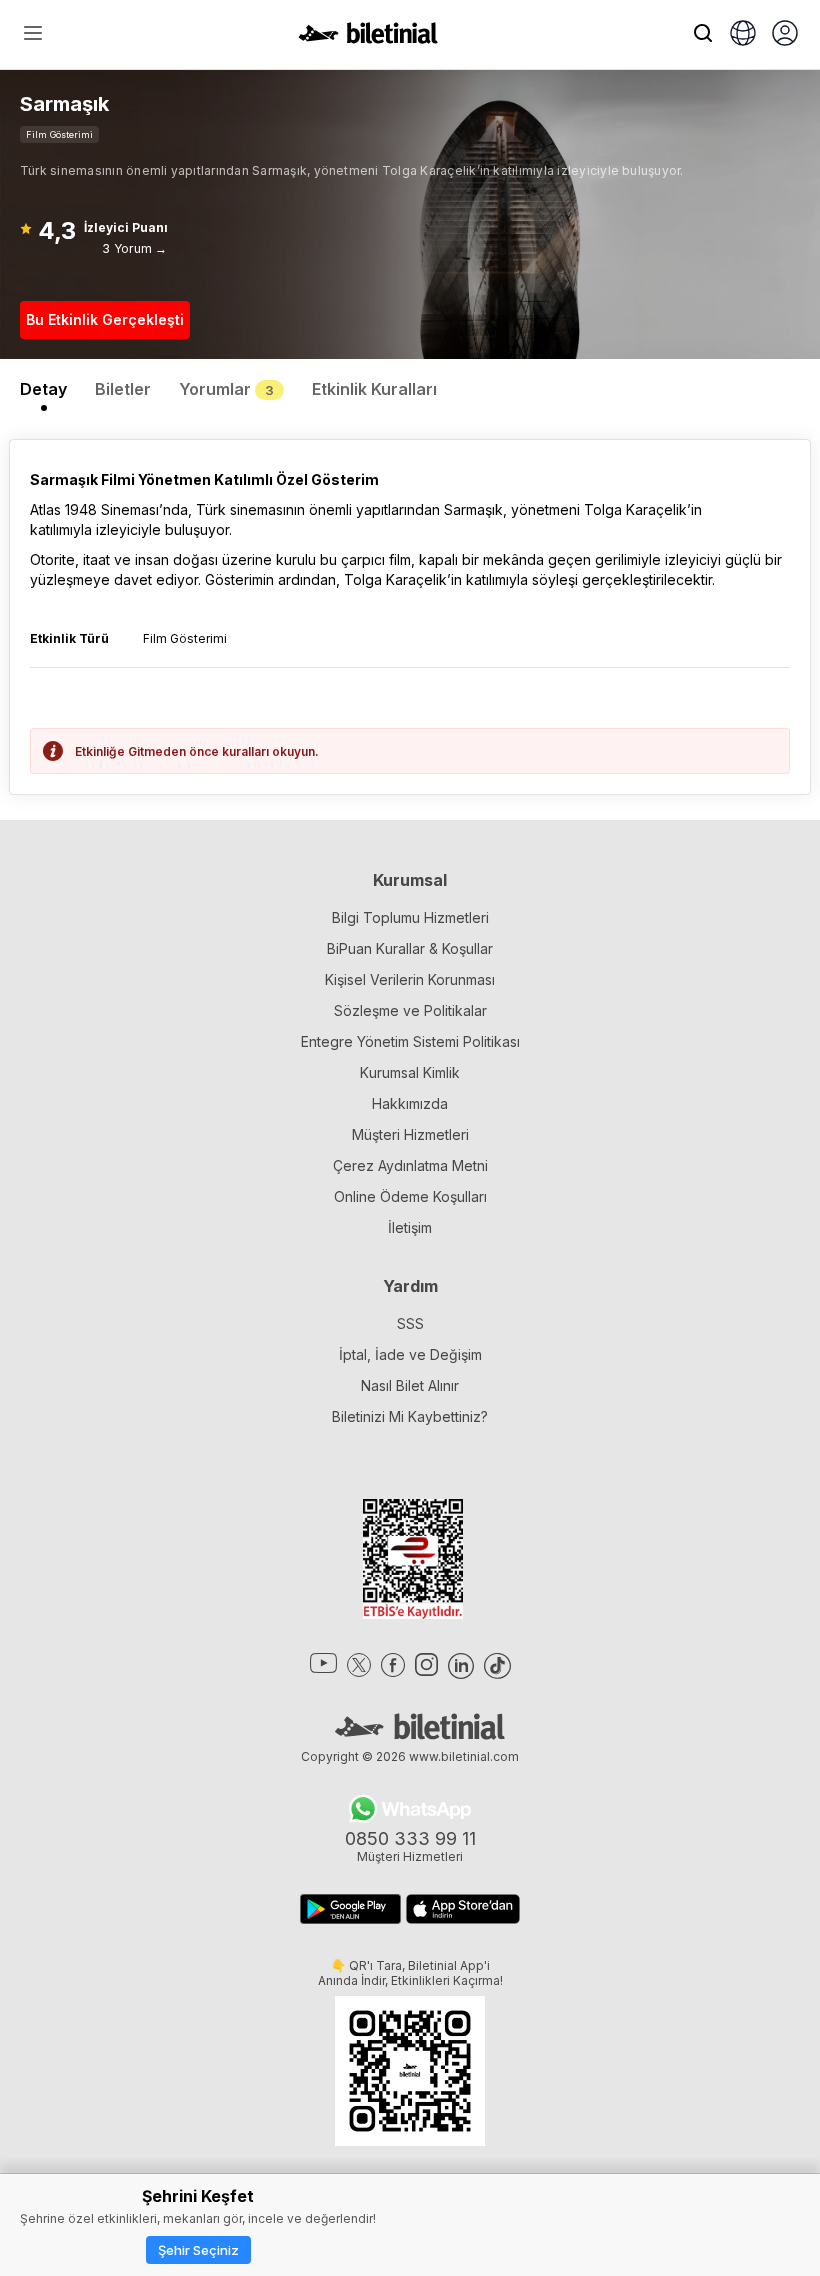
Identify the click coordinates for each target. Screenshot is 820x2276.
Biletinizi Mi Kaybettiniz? (410, 1416)
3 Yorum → (134, 248)
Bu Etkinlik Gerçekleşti (105, 319)
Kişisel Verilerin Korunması (410, 979)
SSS (410, 1323)
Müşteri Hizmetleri (410, 1134)
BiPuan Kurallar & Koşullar (410, 948)
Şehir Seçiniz (198, 2250)
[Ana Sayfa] (368, 38)
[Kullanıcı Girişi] (785, 35)
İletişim (410, 1227)
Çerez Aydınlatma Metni (410, 1165)
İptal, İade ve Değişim (410, 1354)
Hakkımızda (410, 1103)
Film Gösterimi (59, 134)
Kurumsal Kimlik (410, 1072)
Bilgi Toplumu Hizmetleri (410, 917)
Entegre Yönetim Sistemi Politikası (410, 1041)
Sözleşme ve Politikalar (410, 1010)
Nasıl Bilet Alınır (410, 1385)
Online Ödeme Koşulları (410, 1196)
